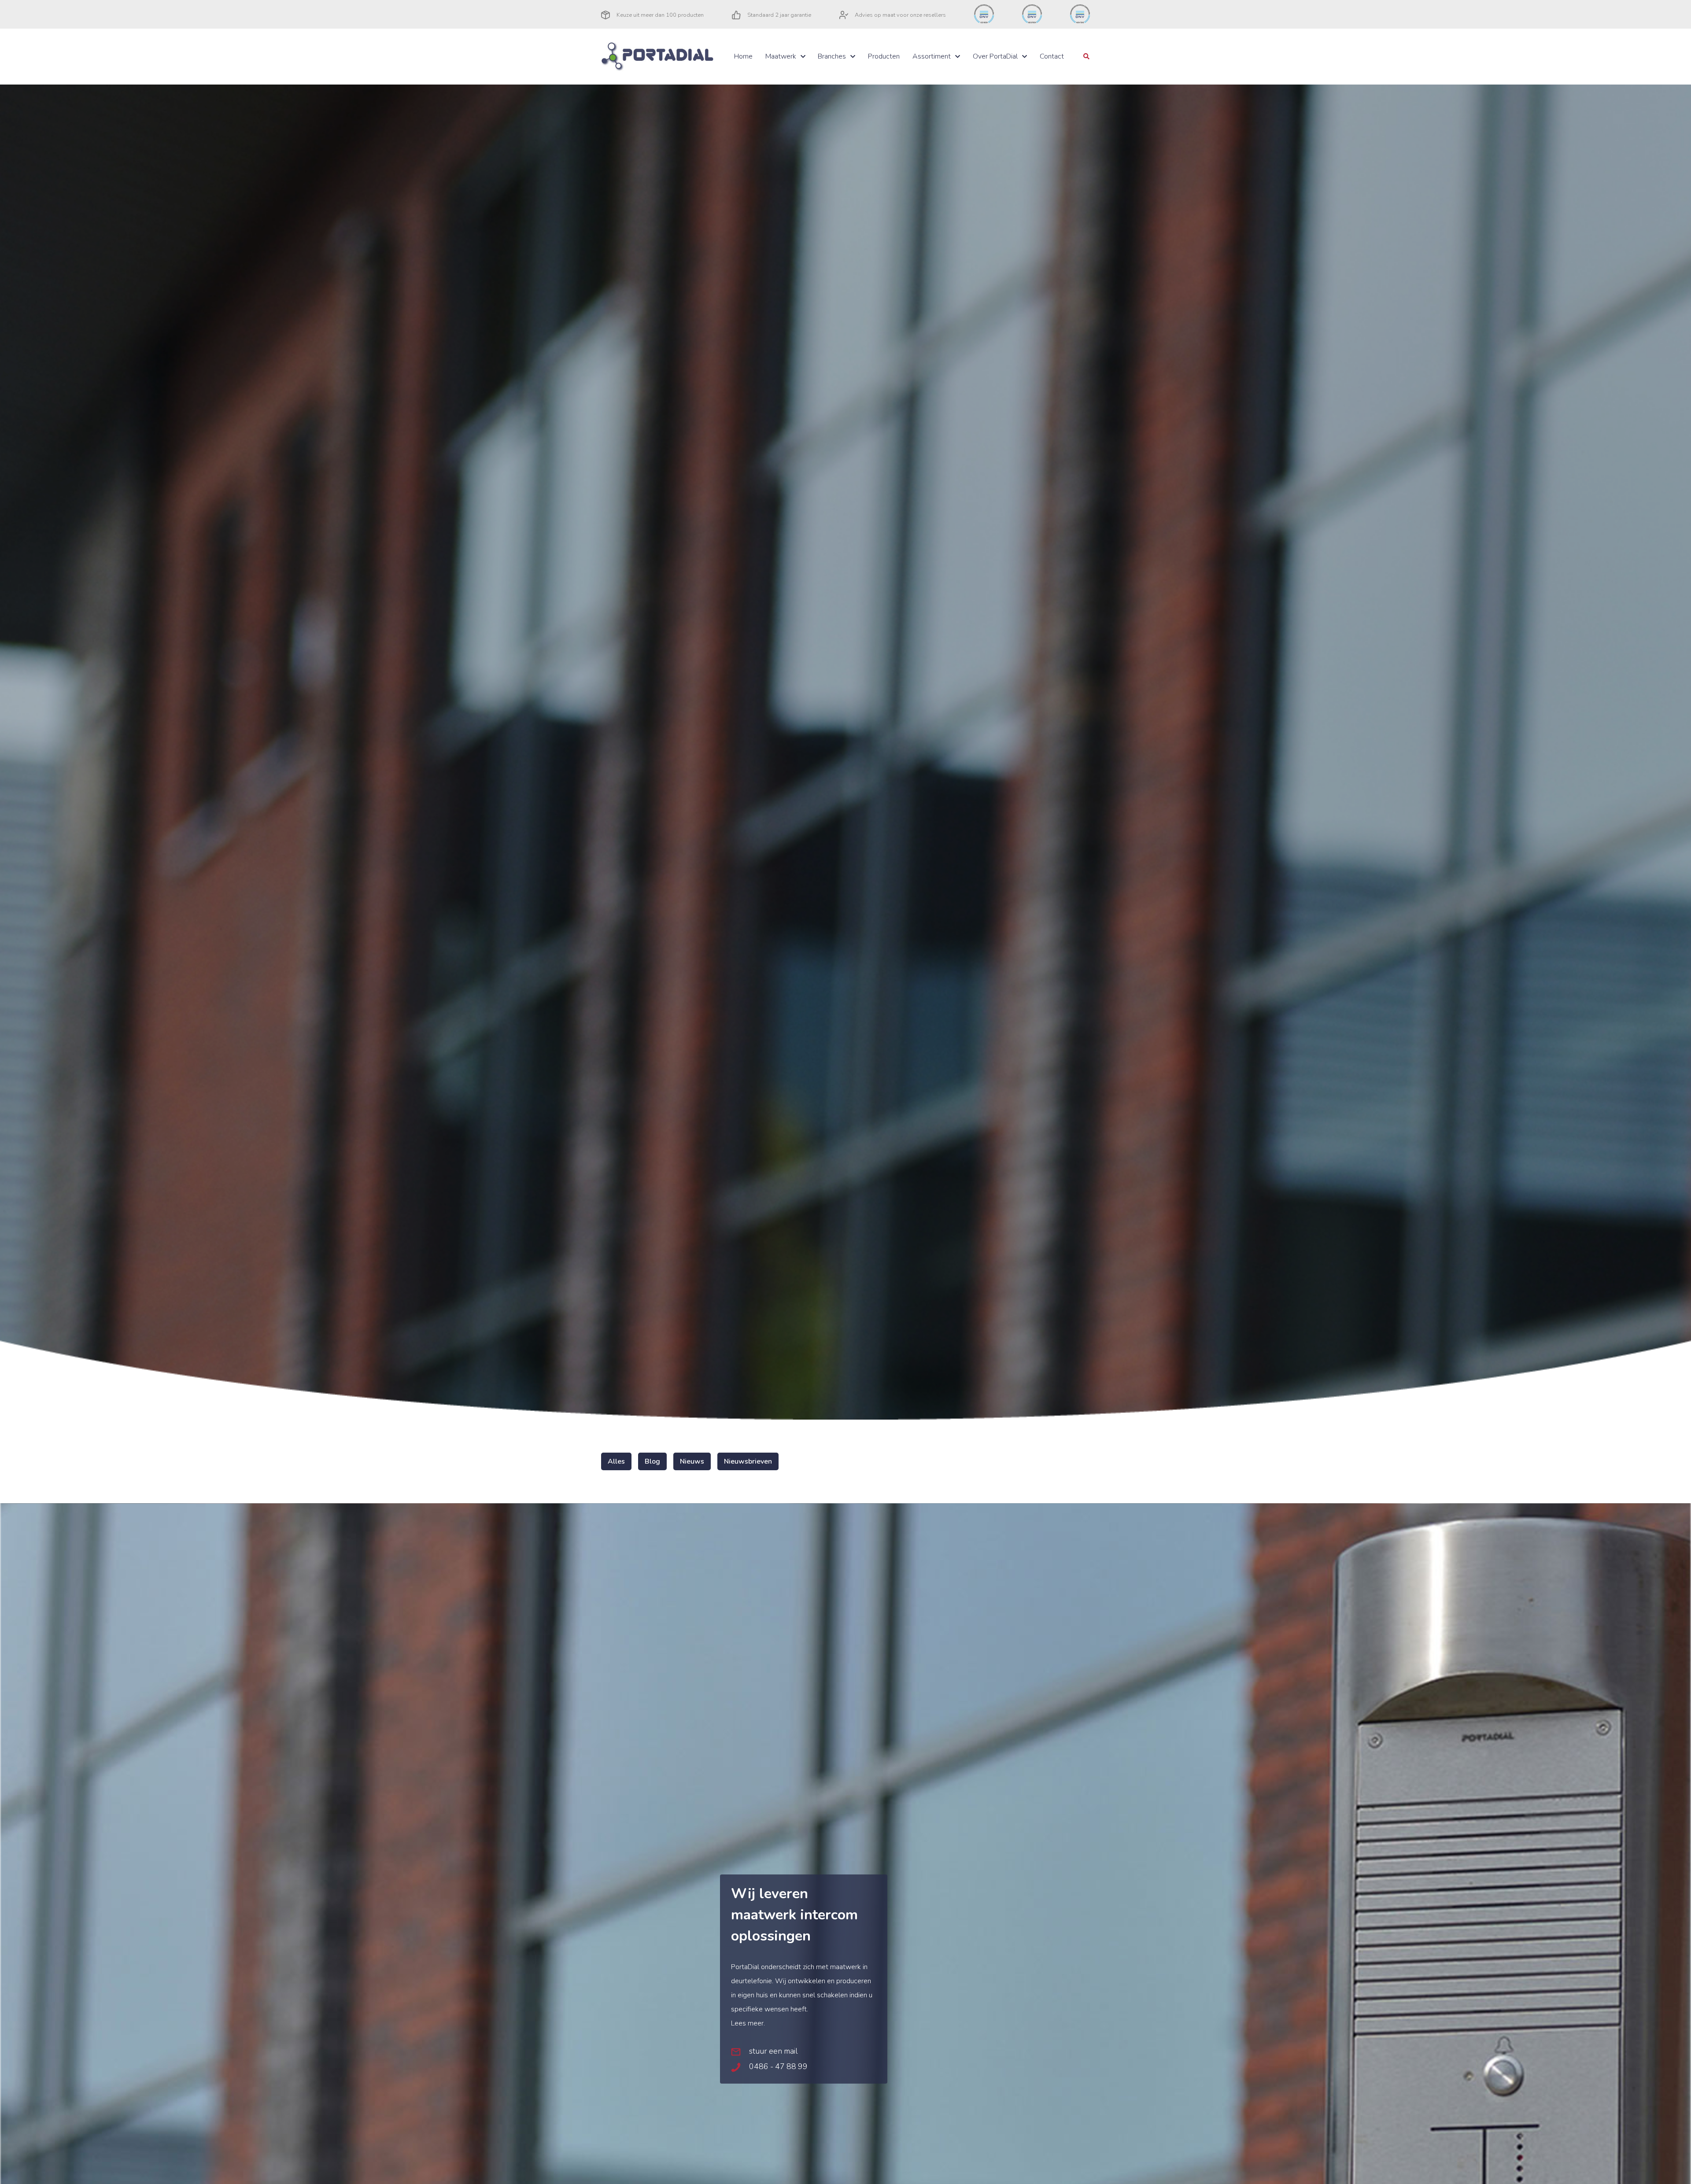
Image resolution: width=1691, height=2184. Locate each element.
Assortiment (932, 56)
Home (743, 56)
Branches (832, 56)
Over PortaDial (995, 56)
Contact (1052, 56)
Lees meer (747, 2023)
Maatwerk (781, 56)
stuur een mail (772, 2051)
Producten (884, 56)
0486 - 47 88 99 (777, 2066)
